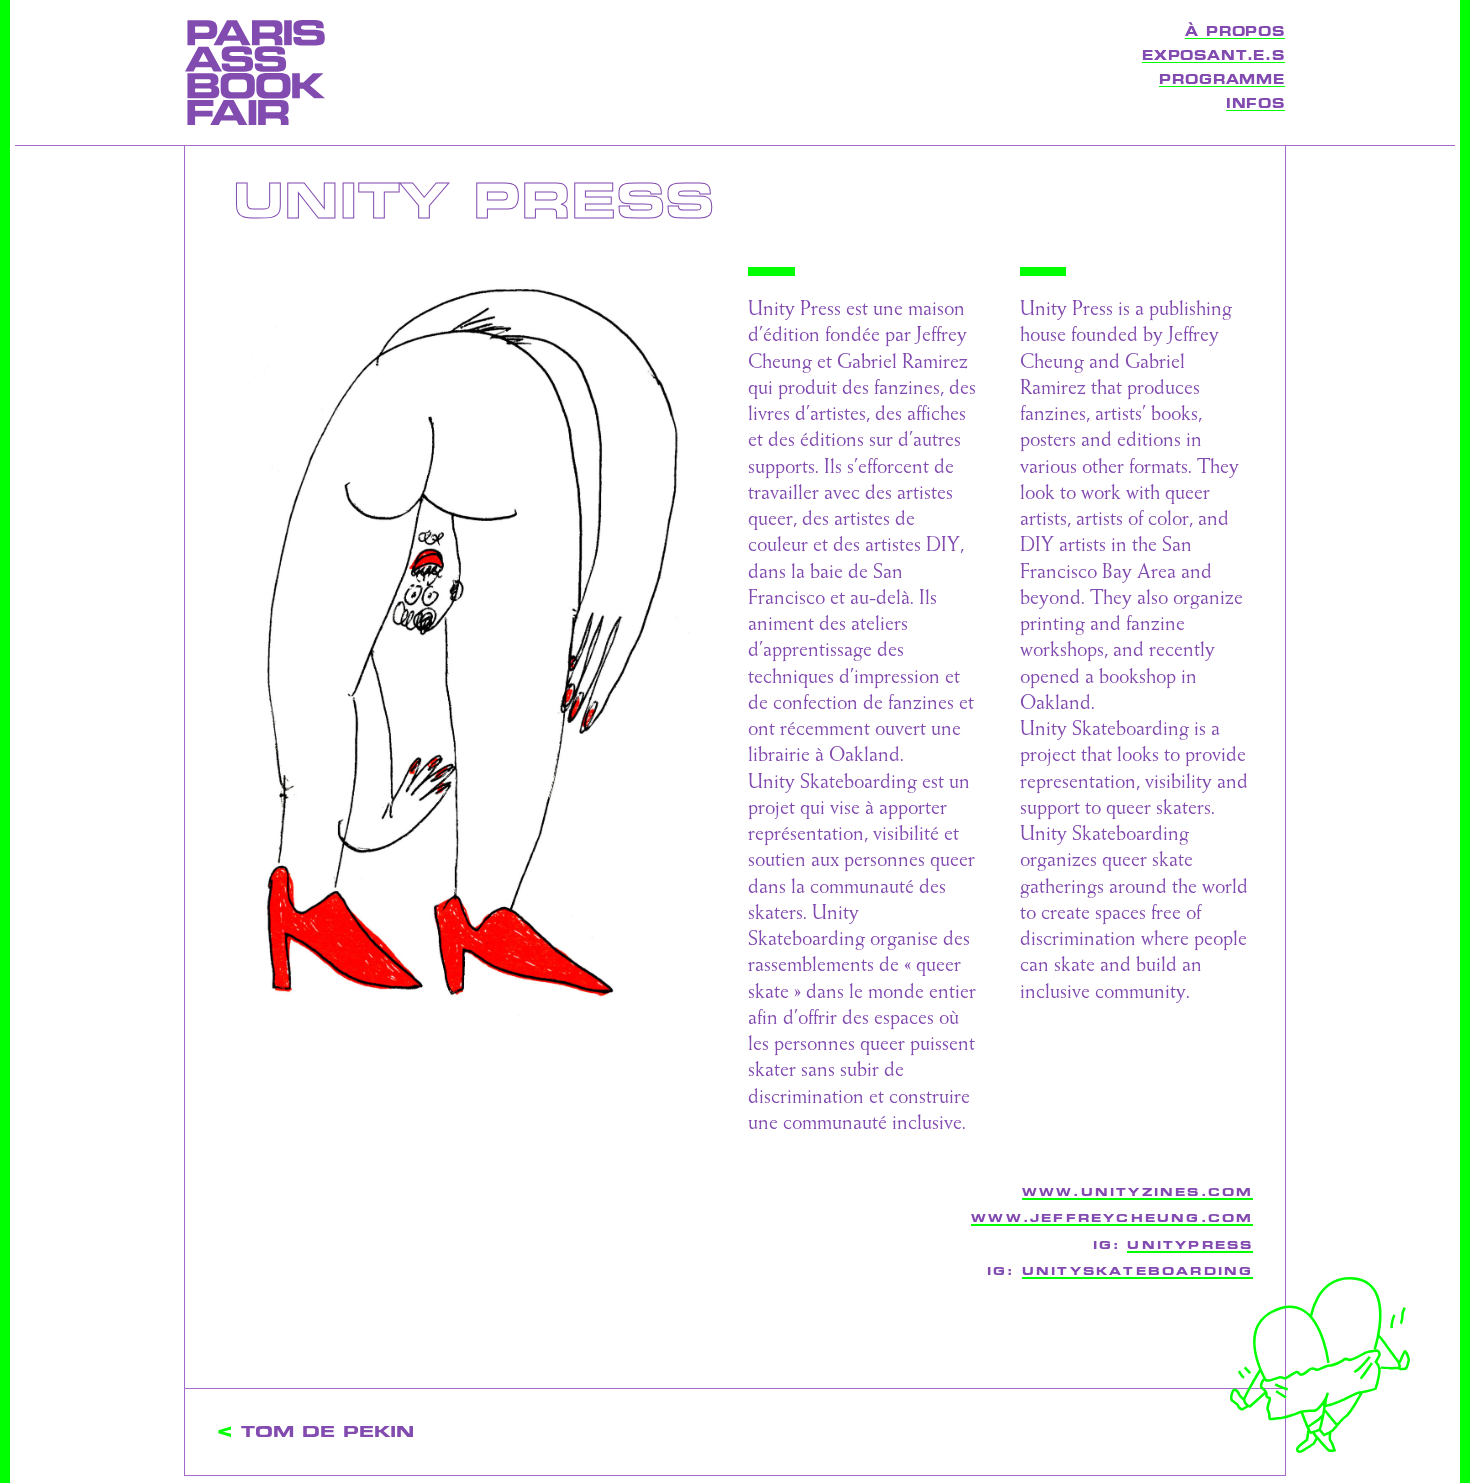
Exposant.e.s (1213, 56)
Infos (1255, 104)
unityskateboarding (1138, 1271)
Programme (1222, 80)
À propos (1235, 32)
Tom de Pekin (327, 1432)
